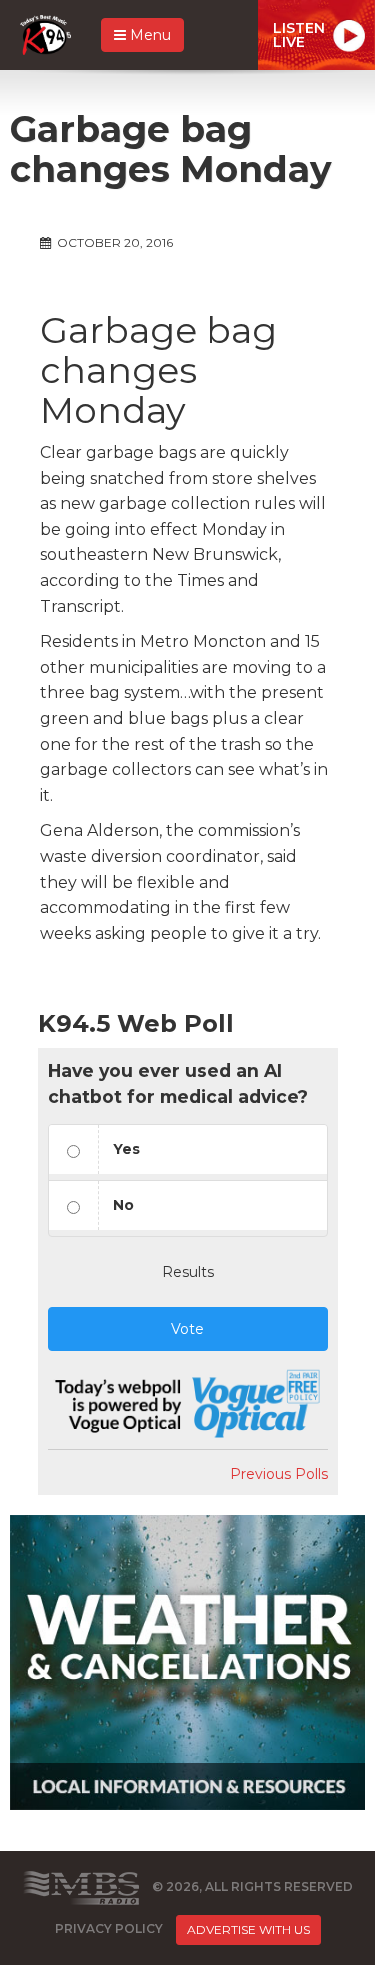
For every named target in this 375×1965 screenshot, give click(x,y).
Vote (187, 1329)
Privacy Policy (109, 1928)
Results (188, 1272)
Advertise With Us (248, 1929)
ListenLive (299, 35)
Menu (148, 35)
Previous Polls (279, 1474)
